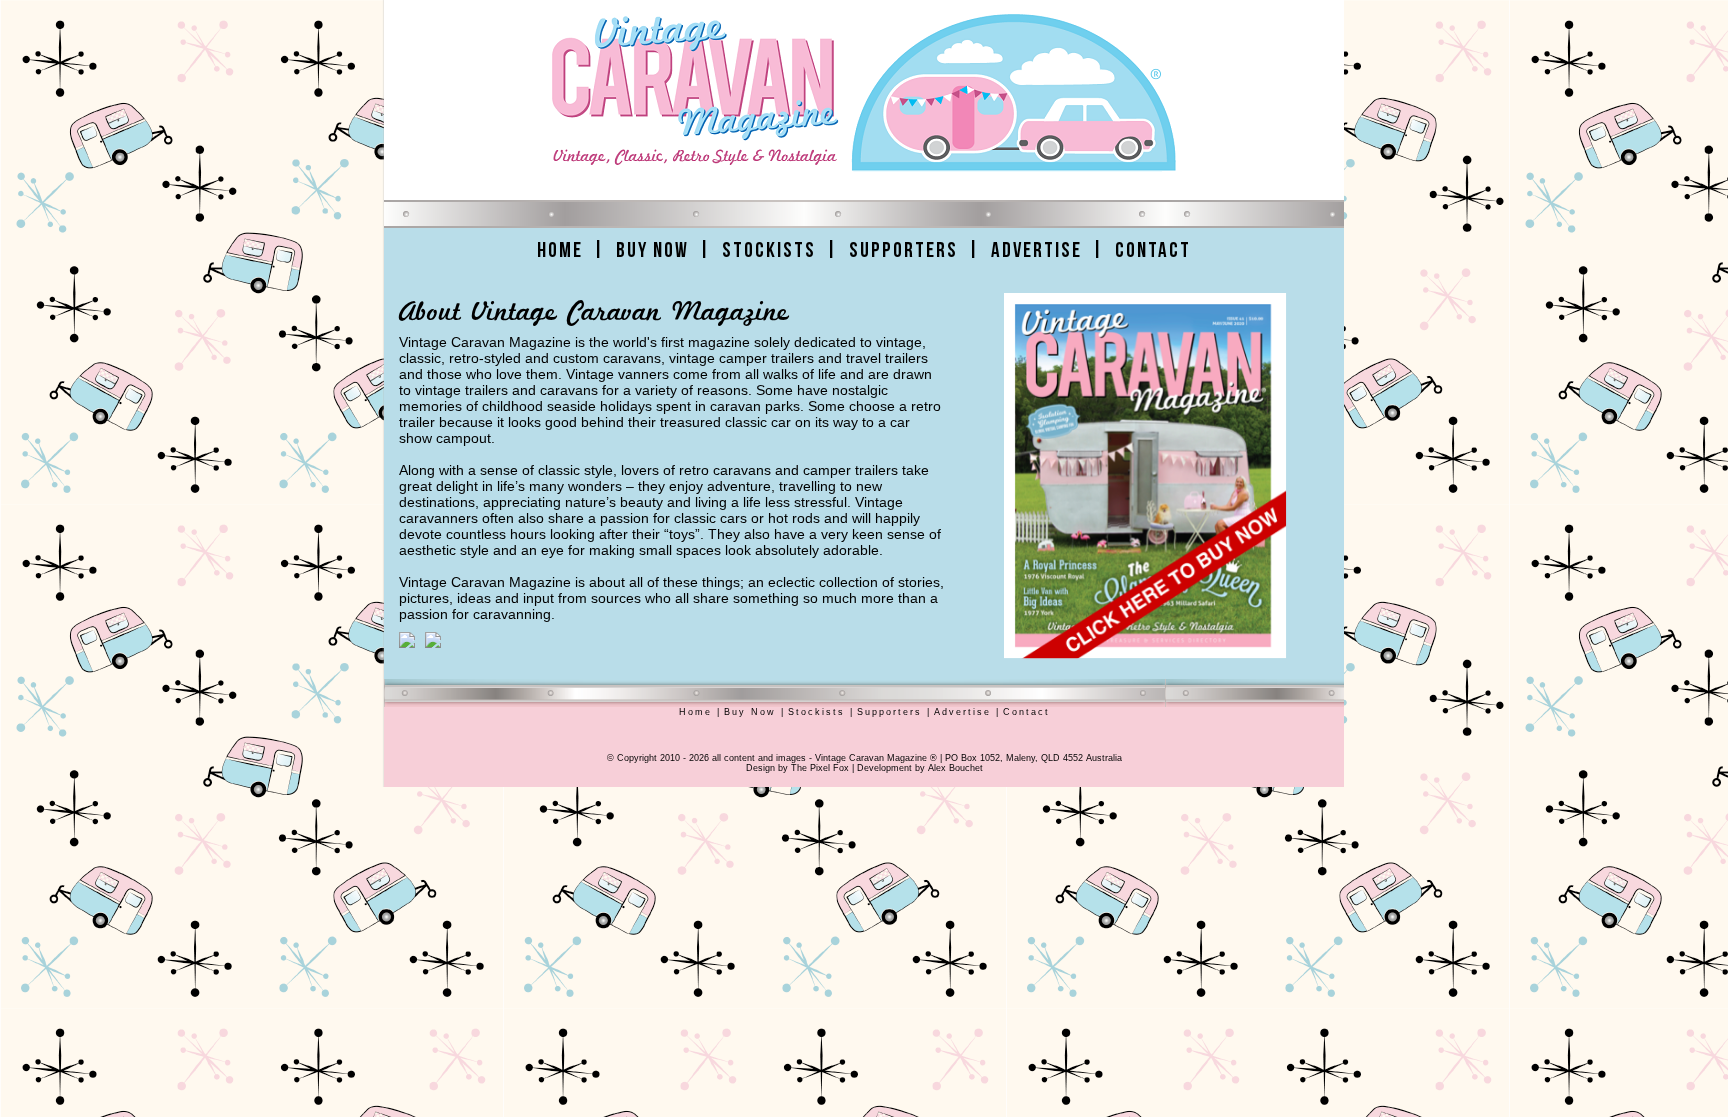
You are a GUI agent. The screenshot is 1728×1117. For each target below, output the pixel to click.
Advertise (1036, 250)
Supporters (903, 250)
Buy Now (652, 250)
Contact (1153, 250)
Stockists (769, 250)
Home (560, 250)
